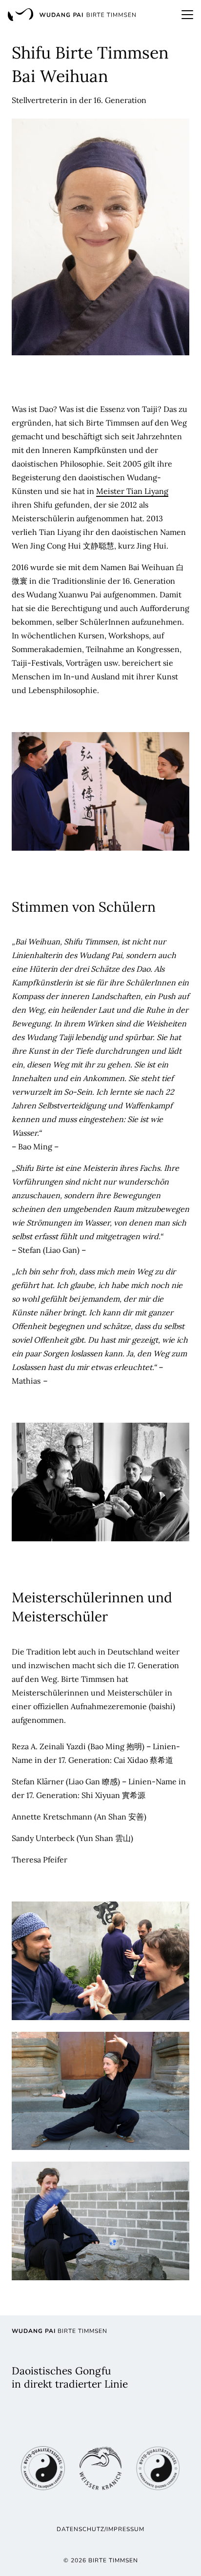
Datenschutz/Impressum (100, 2529)
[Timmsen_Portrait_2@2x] (100, 791)
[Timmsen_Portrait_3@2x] (100, 1482)
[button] (187, 15)
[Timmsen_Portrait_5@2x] (100, 1961)
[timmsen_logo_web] (72, 15)
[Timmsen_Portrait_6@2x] (100, 2221)
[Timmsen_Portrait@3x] (100, 237)
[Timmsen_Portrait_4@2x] (100, 2091)
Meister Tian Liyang (132, 491)
